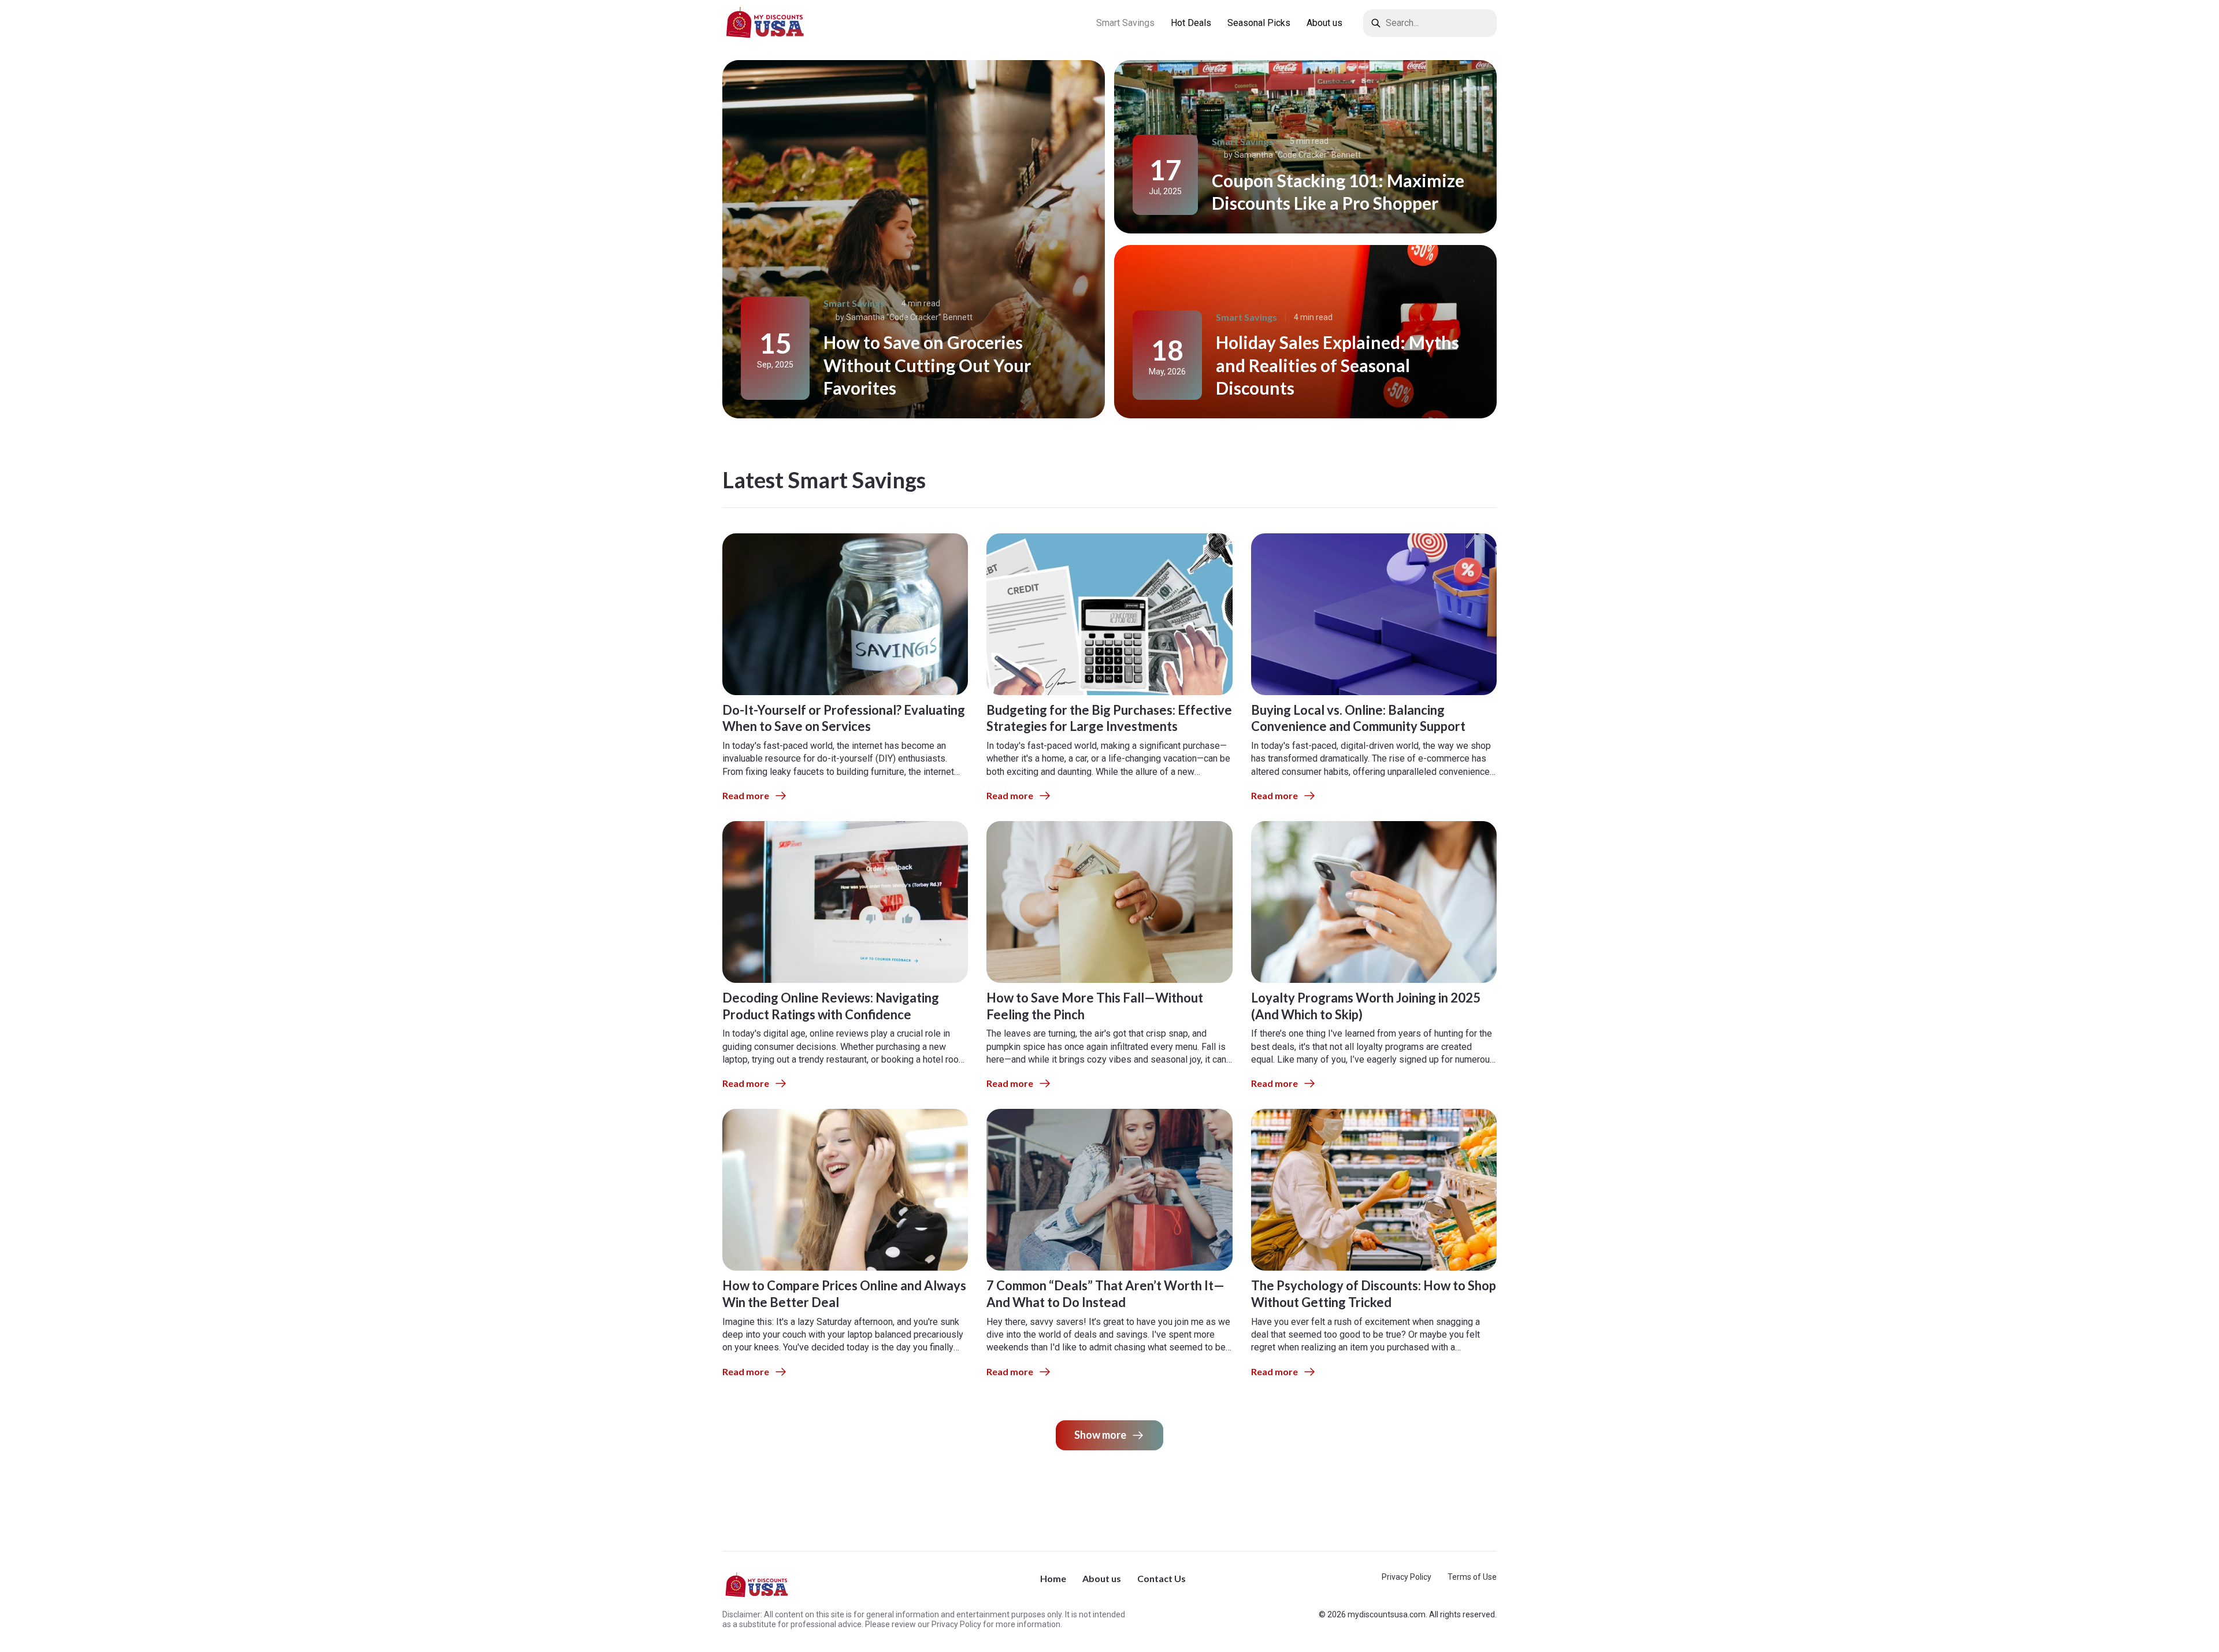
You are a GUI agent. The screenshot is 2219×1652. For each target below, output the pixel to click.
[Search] (1376, 23)
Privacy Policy (1407, 1577)
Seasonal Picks (1259, 23)
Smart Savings (1125, 23)
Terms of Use (1472, 1577)
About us (1324, 23)
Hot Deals (1191, 23)
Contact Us (1162, 1578)
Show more (1100, 1435)
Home (1053, 1578)
